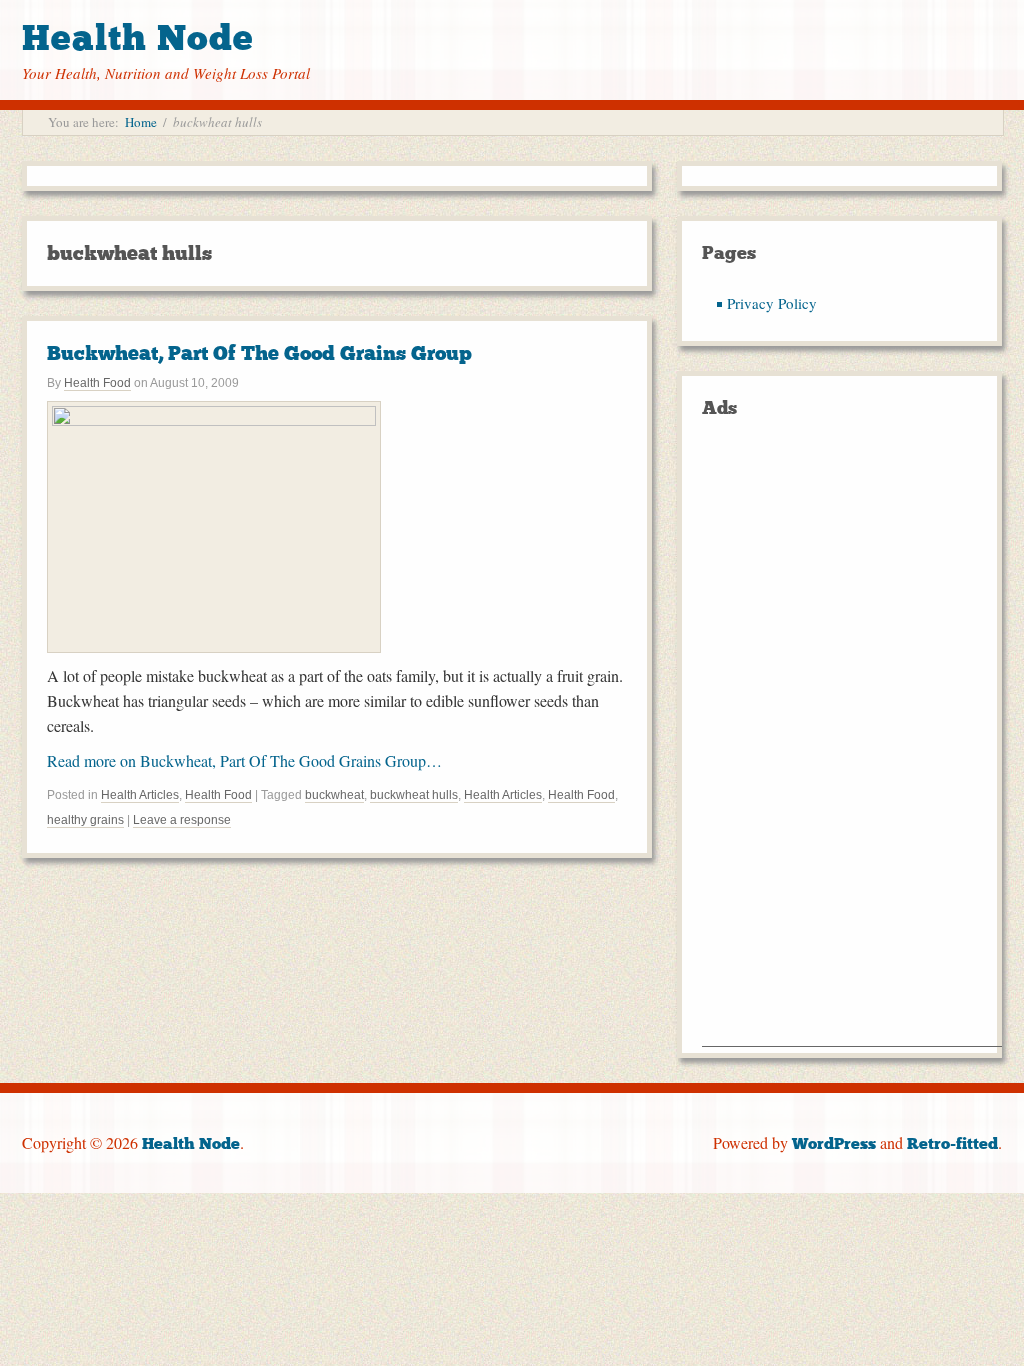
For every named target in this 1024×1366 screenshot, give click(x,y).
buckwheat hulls (414, 795)
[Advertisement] (852, 746)
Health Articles (140, 795)
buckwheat (334, 795)
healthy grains (85, 820)
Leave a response (182, 820)
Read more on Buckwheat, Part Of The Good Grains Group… (244, 760)
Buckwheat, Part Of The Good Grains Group (259, 353)
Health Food (97, 383)
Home (141, 122)
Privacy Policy (772, 303)
